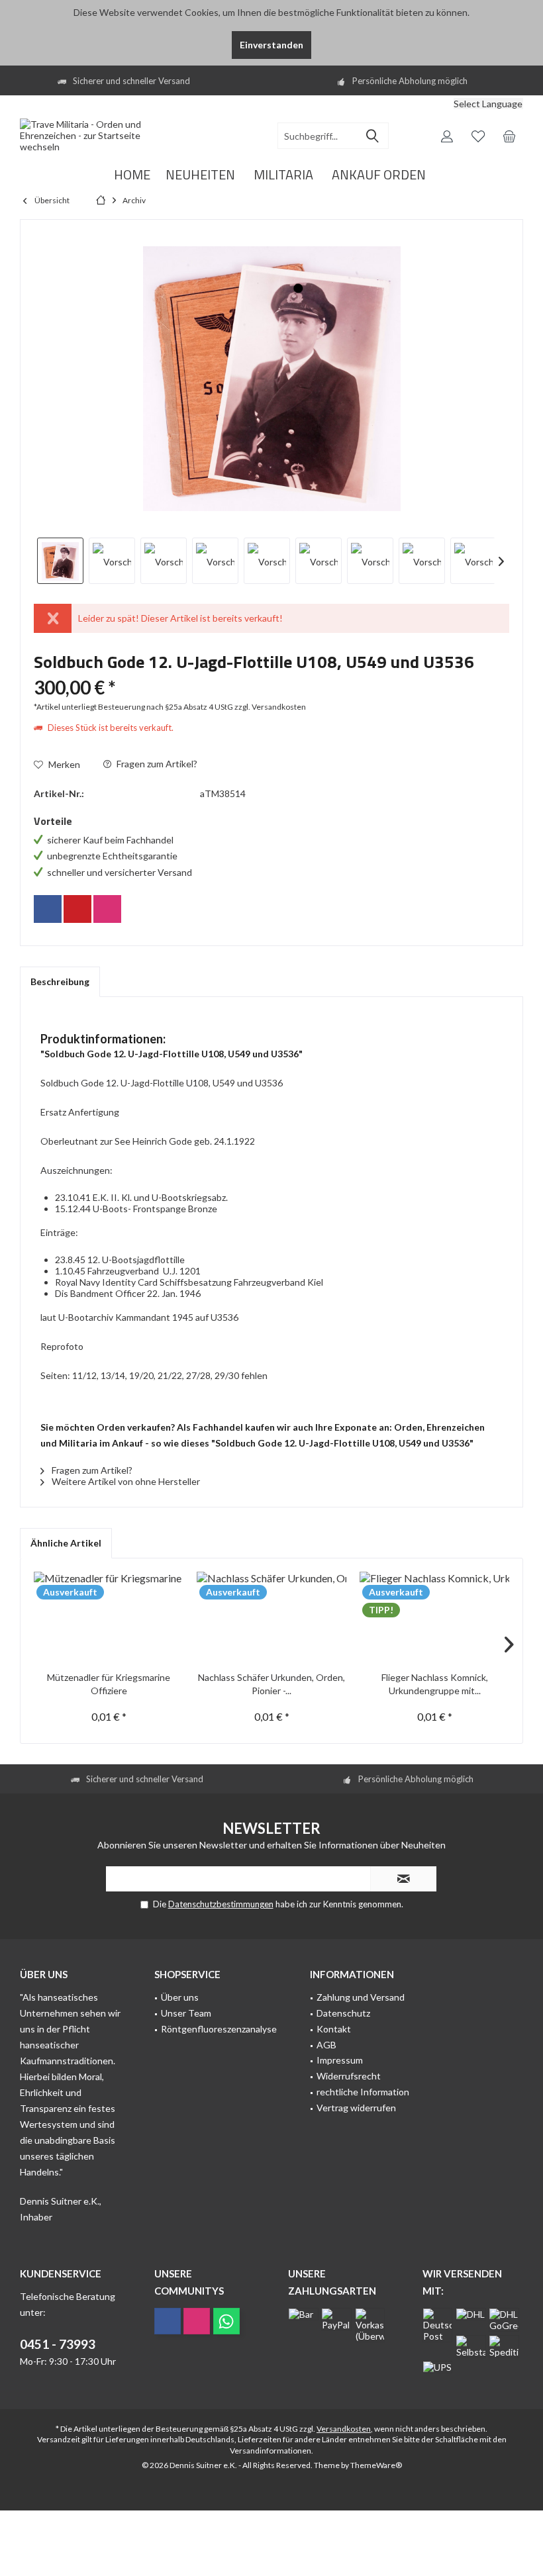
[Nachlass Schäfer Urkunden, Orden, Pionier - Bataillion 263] (271, 1618)
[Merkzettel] (478, 136)
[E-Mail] (77, 909)
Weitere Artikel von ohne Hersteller (125, 1481)
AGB (326, 2045)
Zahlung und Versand (361, 1997)
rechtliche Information (363, 2092)
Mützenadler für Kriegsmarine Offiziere (109, 1684)
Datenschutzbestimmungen (221, 1904)
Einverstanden (271, 45)
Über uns (180, 1997)
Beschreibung (60, 981)
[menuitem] (444, 106)
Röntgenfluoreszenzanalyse (219, 2029)
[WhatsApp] (226, 2321)
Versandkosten (344, 2429)
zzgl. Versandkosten (270, 707)
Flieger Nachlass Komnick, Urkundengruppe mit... (435, 1684)
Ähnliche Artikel (66, 1543)
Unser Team (186, 2013)
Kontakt (334, 2029)
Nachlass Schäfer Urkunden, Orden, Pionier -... (271, 1684)
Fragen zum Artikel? (156, 764)
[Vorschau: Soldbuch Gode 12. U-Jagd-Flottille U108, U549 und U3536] (60, 561)
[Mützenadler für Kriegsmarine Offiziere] (109, 1618)
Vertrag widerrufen (356, 2108)
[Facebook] (48, 909)
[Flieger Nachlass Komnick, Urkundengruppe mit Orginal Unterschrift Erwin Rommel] (434, 1618)
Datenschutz (343, 2013)
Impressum (340, 2060)
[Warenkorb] (509, 136)
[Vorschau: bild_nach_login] (112, 561)
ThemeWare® (376, 2465)
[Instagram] (107, 909)
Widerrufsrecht (349, 2076)
